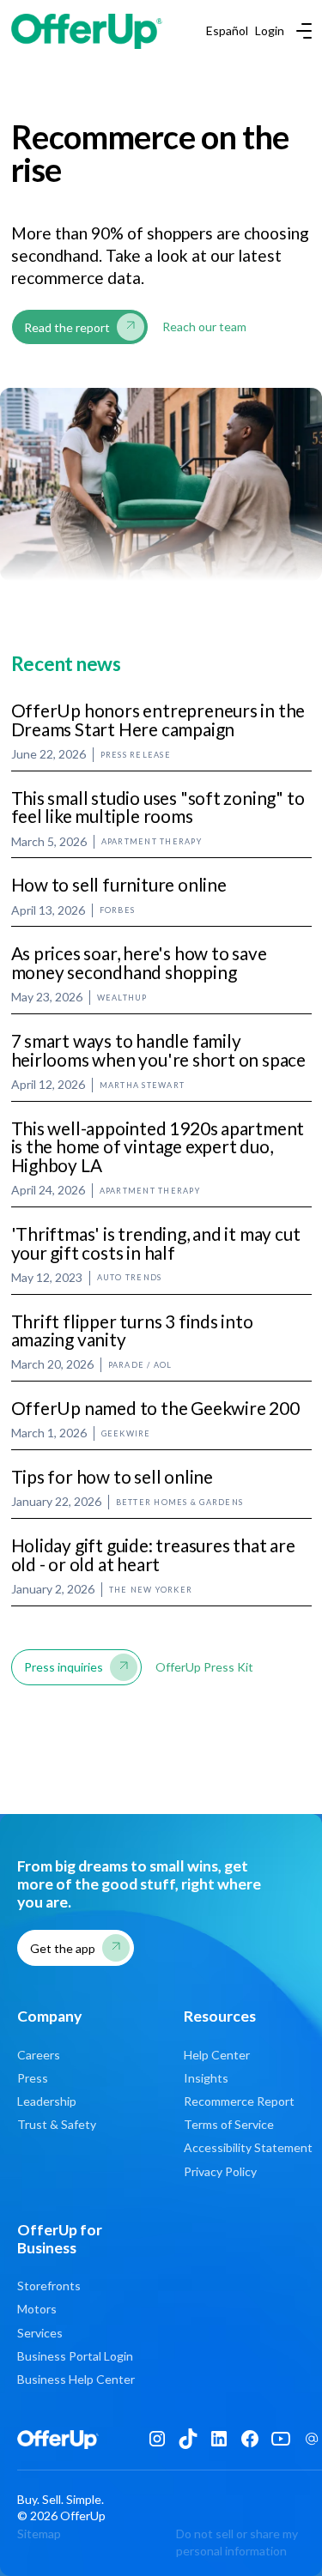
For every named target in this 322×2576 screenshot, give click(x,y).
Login (270, 31)
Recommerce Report (239, 2101)
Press (33, 2078)
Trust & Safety (57, 2124)
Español (227, 31)
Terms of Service (229, 2124)
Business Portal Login (75, 2356)
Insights (206, 2078)
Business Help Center (76, 2379)
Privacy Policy (220, 2171)
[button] (301, 31)
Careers (39, 2055)
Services (40, 2333)
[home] (87, 31)
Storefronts (49, 2286)
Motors (37, 2309)
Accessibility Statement (248, 2147)
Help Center (217, 2055)
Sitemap (39, 2534)
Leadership (47, 2101)
